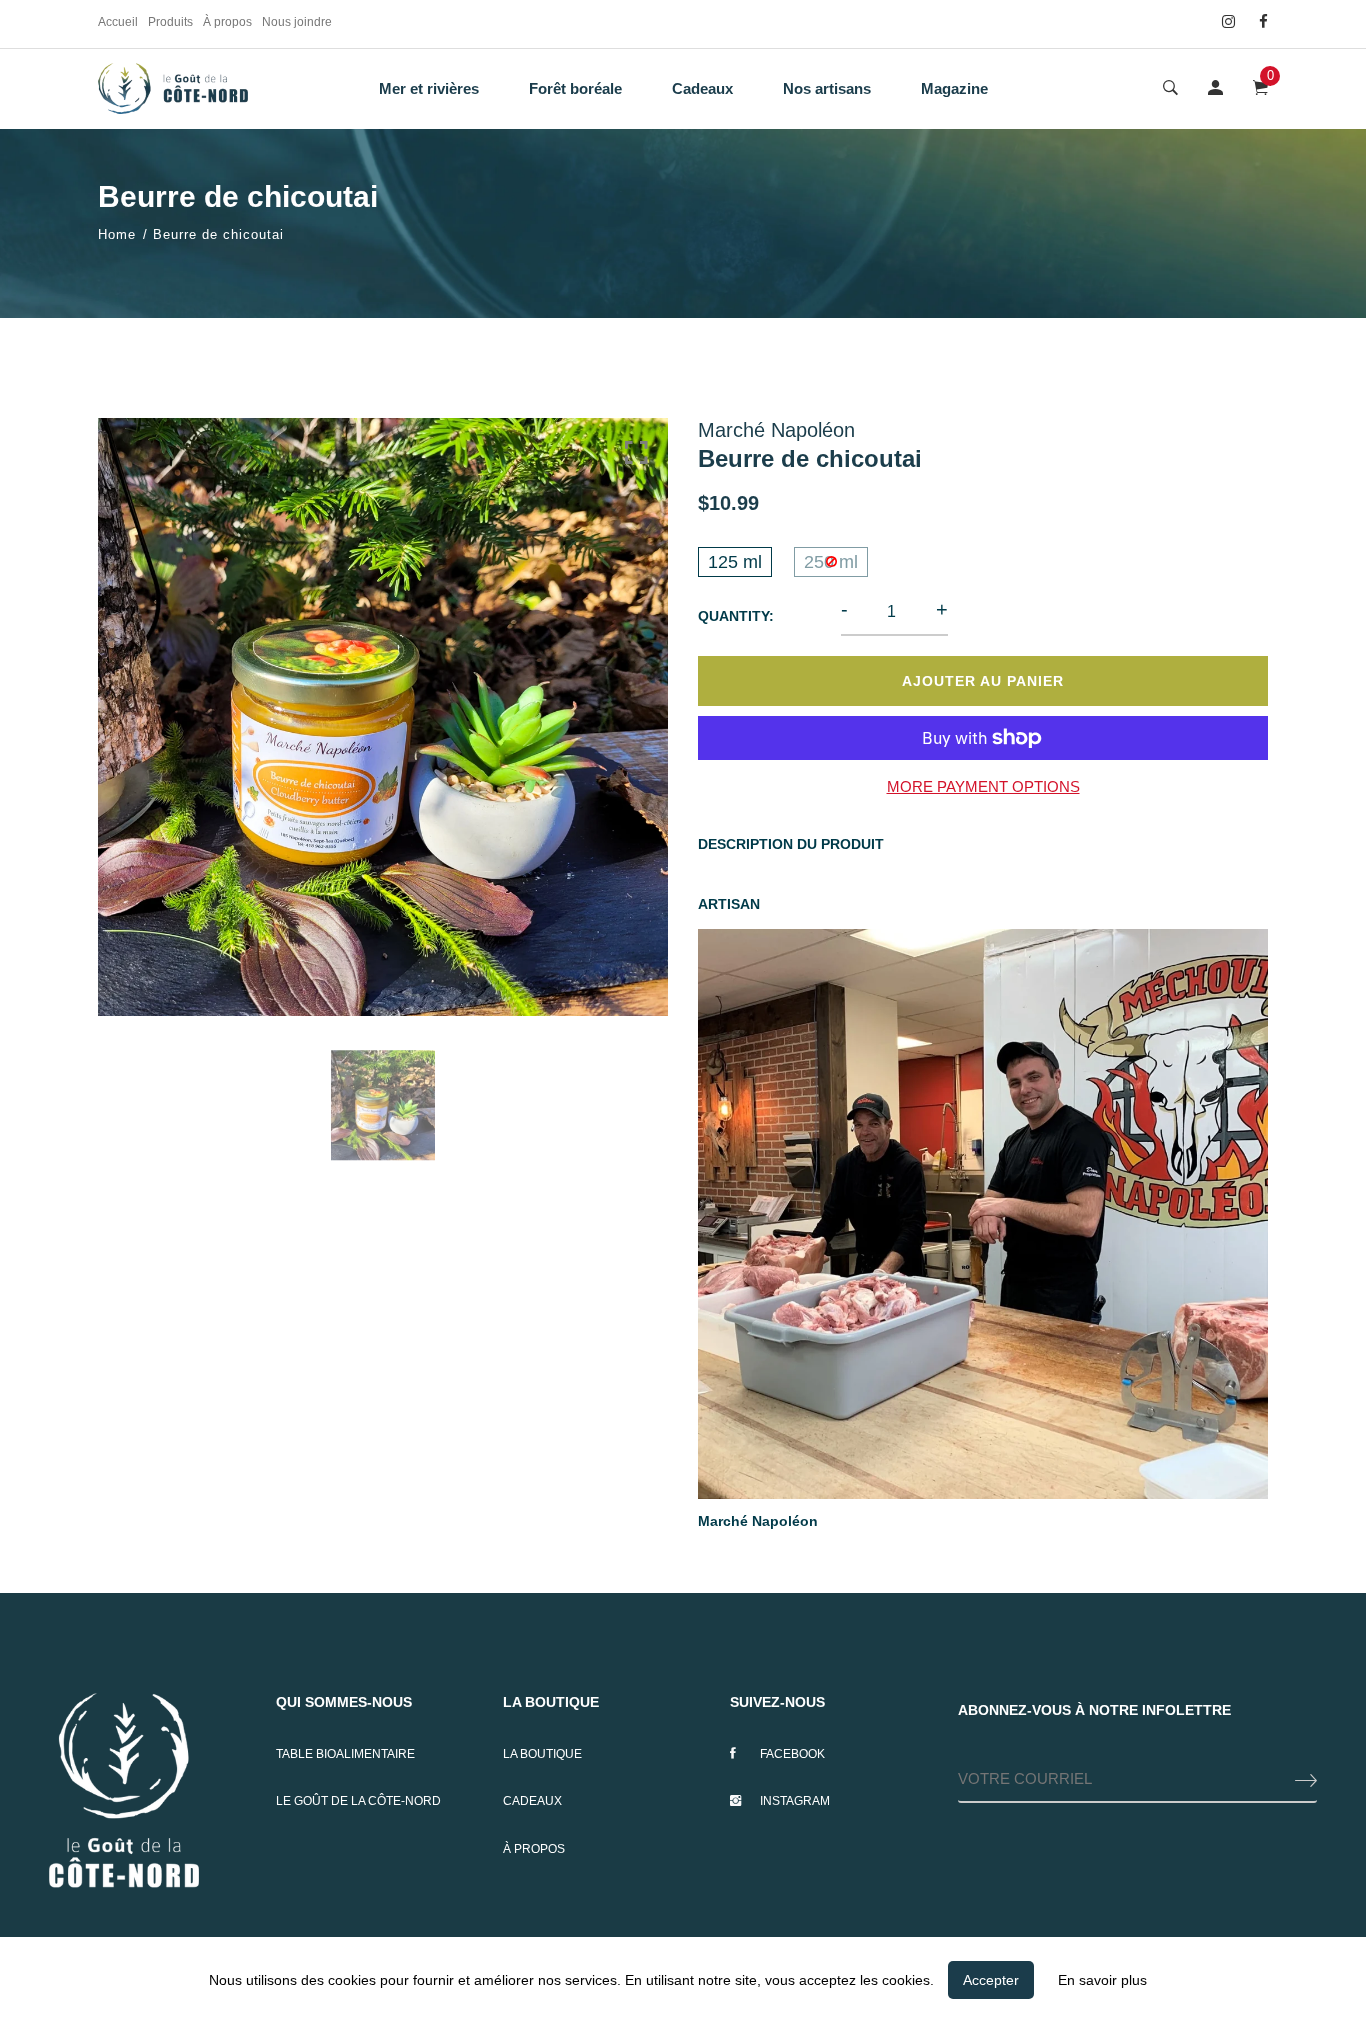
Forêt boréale (575, 88)
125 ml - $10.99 (550, 1922)
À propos (227, 22)
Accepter (991, 1980)
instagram (795, 1801)
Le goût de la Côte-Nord (358, 1801)
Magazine (954, 88)
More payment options (983, 786)
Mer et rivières (429, 88)
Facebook (792, 1754)
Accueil (118, 22)
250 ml (831, 562)
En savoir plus (1102, 1980)
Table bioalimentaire (345, 1754)
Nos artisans (827, 88)
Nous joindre (297, 22)
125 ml (735, 562)
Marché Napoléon (758, 1521)
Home (117, 234)
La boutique (542, 1754)
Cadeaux (702, 88)
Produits (170, 22)
